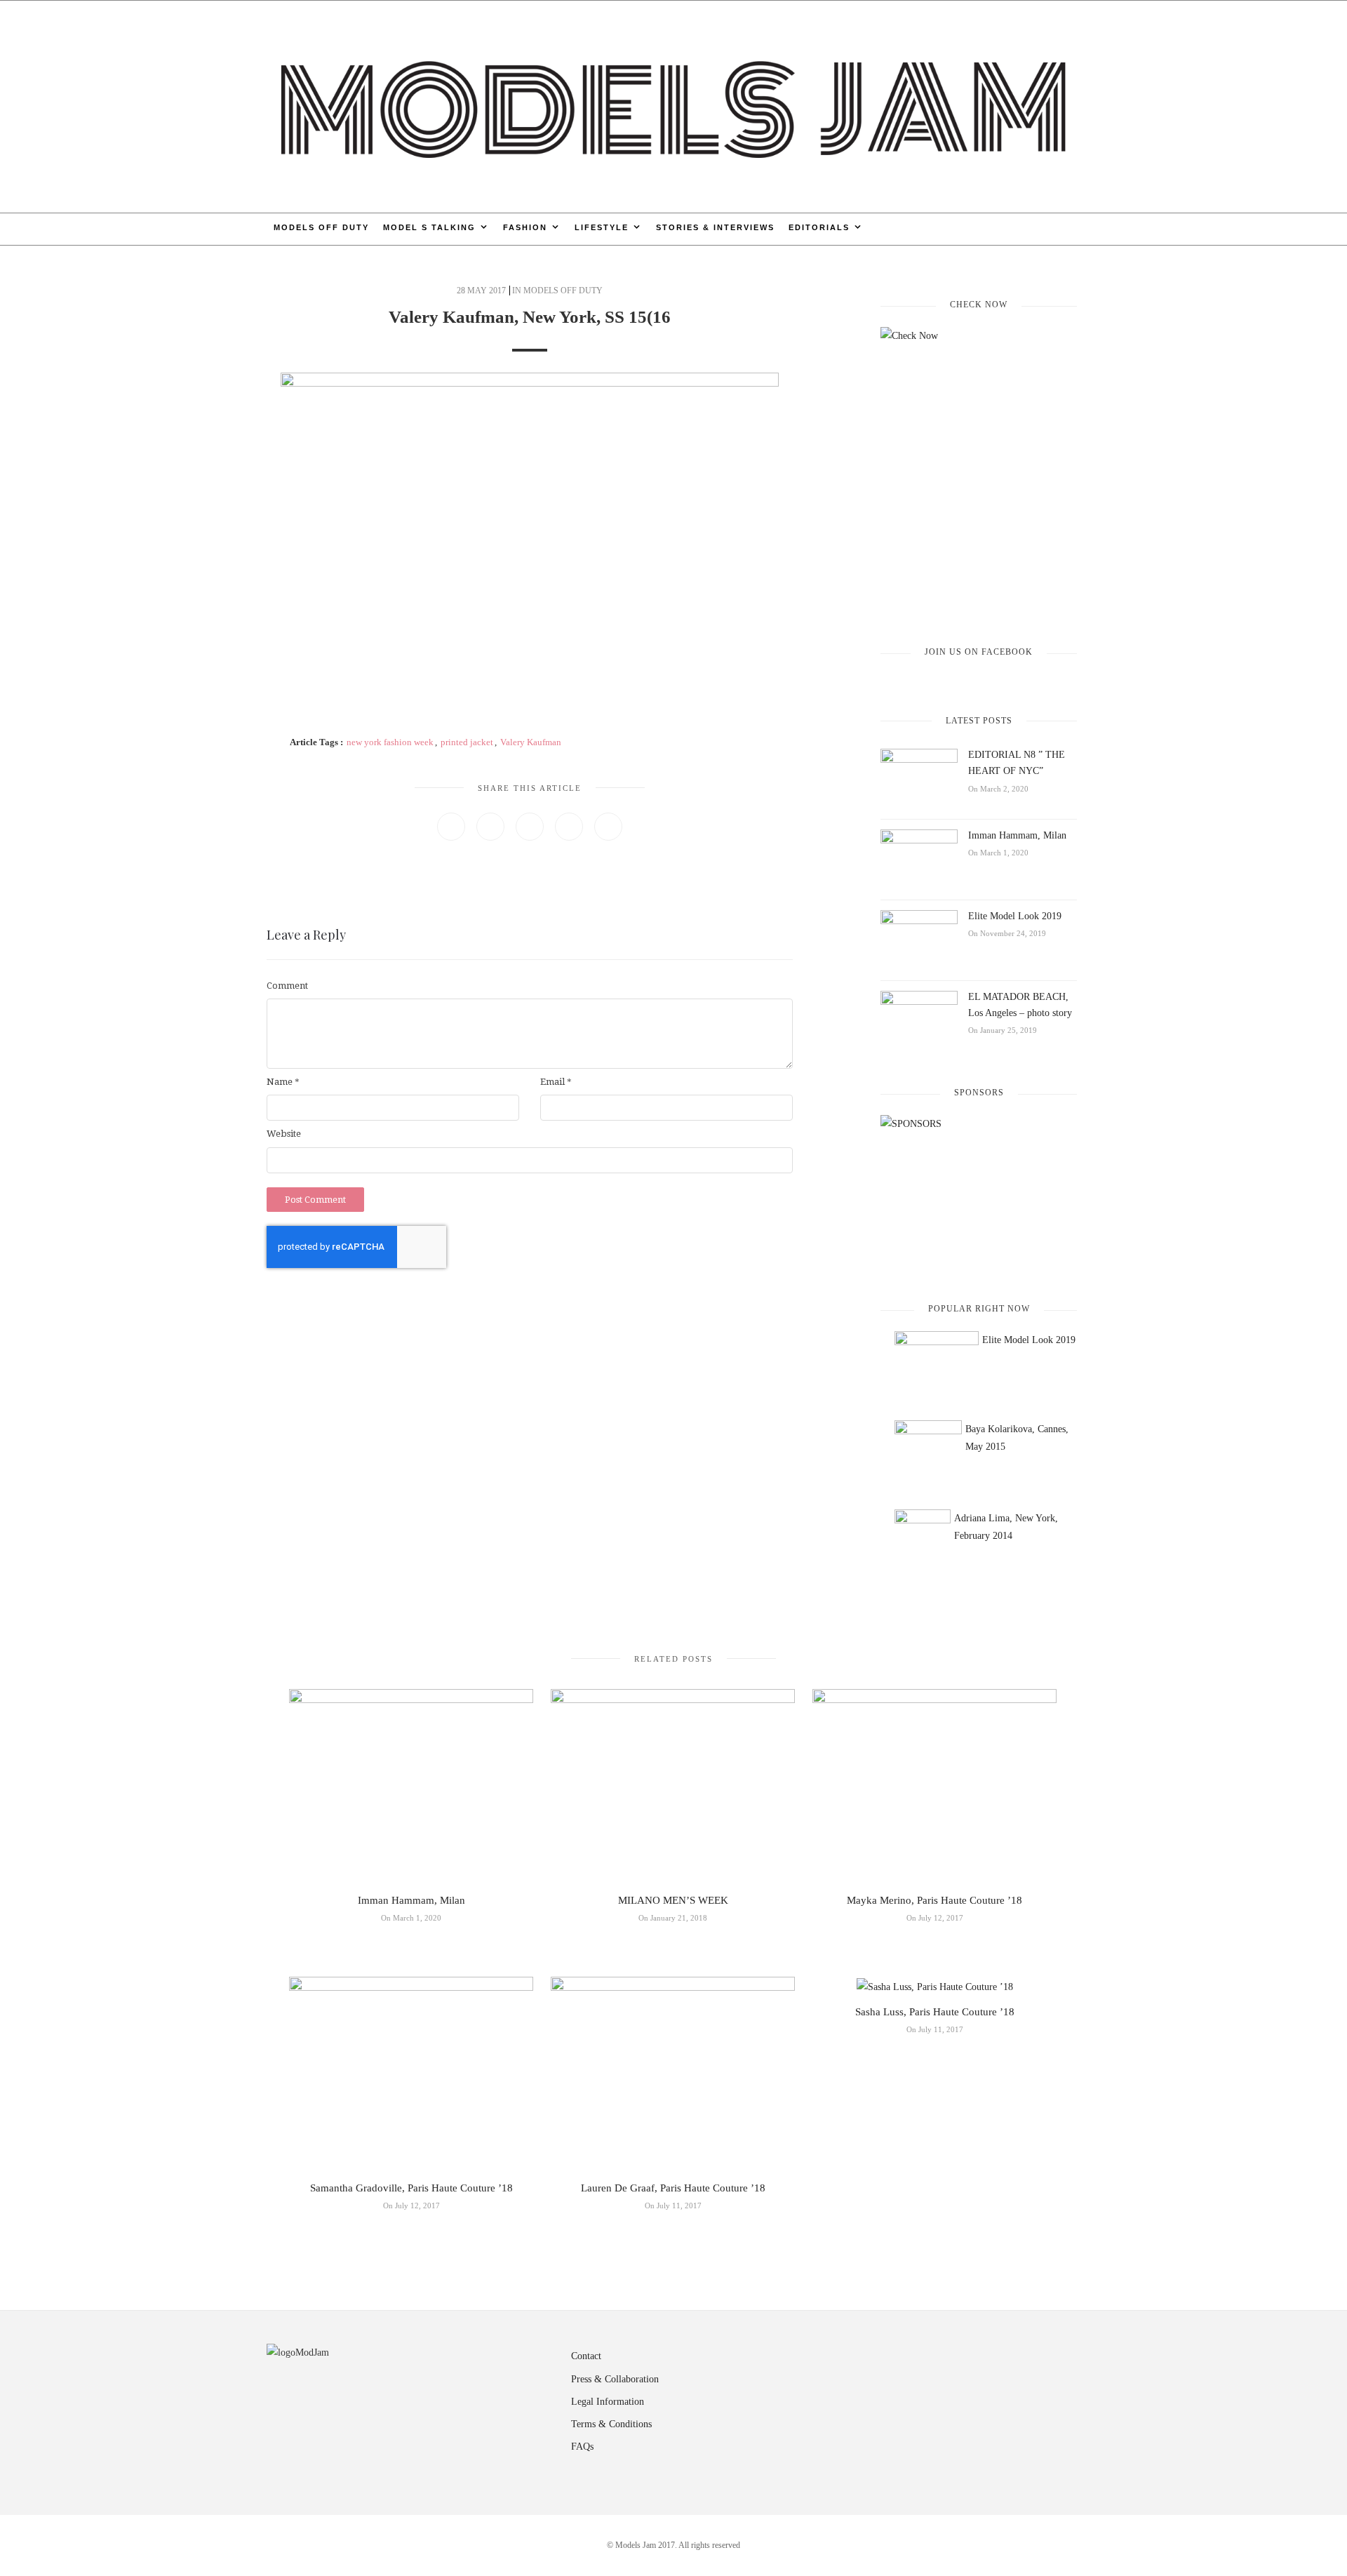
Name (283, 1082)
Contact (586, 2356)
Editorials (819, 227)
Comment (287, 986)
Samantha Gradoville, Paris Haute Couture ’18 (411, 2188)
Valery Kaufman (531, 742)
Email (556, 1082)
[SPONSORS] (979, 1197)
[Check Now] (979, 474)
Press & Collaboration (615, 2379)
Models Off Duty (321, 227)
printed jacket (467, 742)
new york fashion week (390, 742)
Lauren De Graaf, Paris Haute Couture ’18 (673, 2188)
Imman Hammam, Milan (1017, 835)
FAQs (582, 2447)
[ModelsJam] (673, 106)
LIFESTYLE (602, 227)
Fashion (525, 227)
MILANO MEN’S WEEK (673, 1900)
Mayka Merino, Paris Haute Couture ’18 (934, 1900)
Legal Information (608, 2402)
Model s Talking (429, 227)
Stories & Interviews (715, 227)
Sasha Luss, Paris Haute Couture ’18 (935, 2012)
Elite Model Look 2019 (1015, 916)
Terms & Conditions (611, 2424)
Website (284, 1134)
